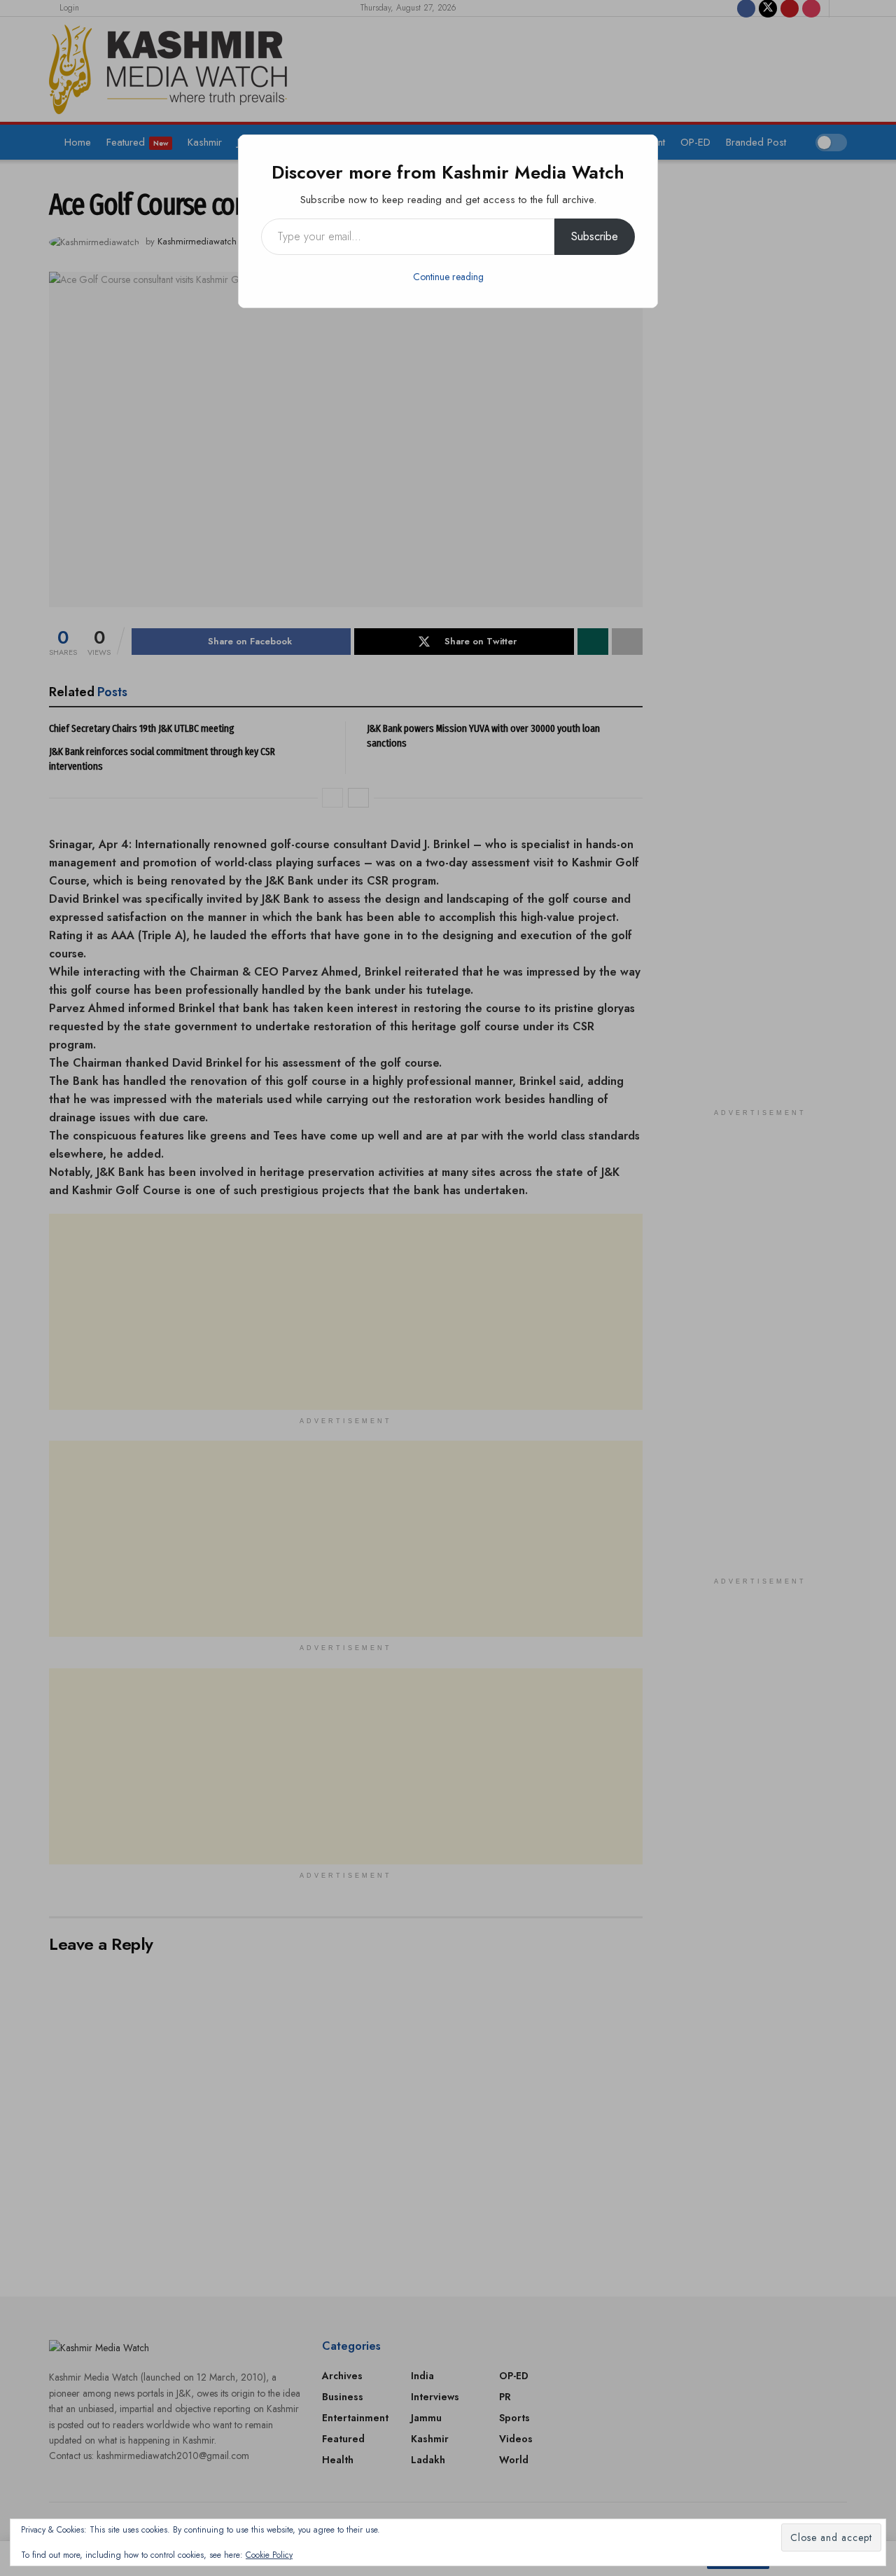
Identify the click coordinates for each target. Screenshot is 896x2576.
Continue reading (448, 277)
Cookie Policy (269, 2555)
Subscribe (595, 236)
